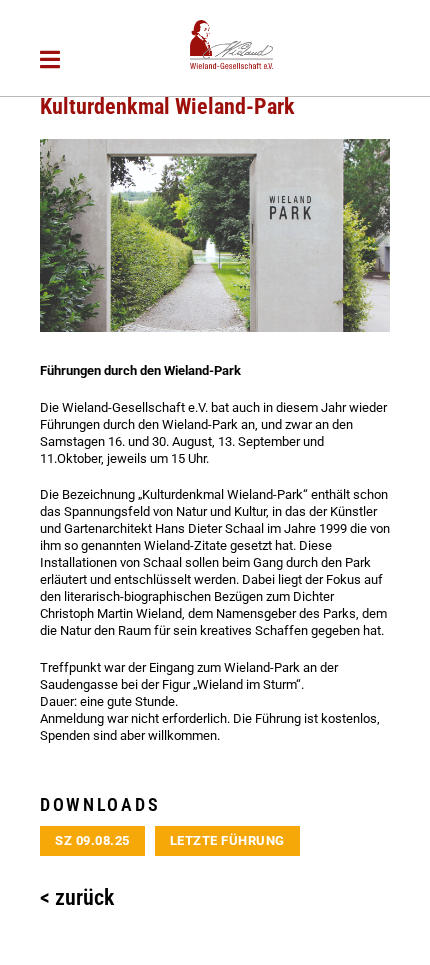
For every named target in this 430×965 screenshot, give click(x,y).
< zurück (77, 897)
